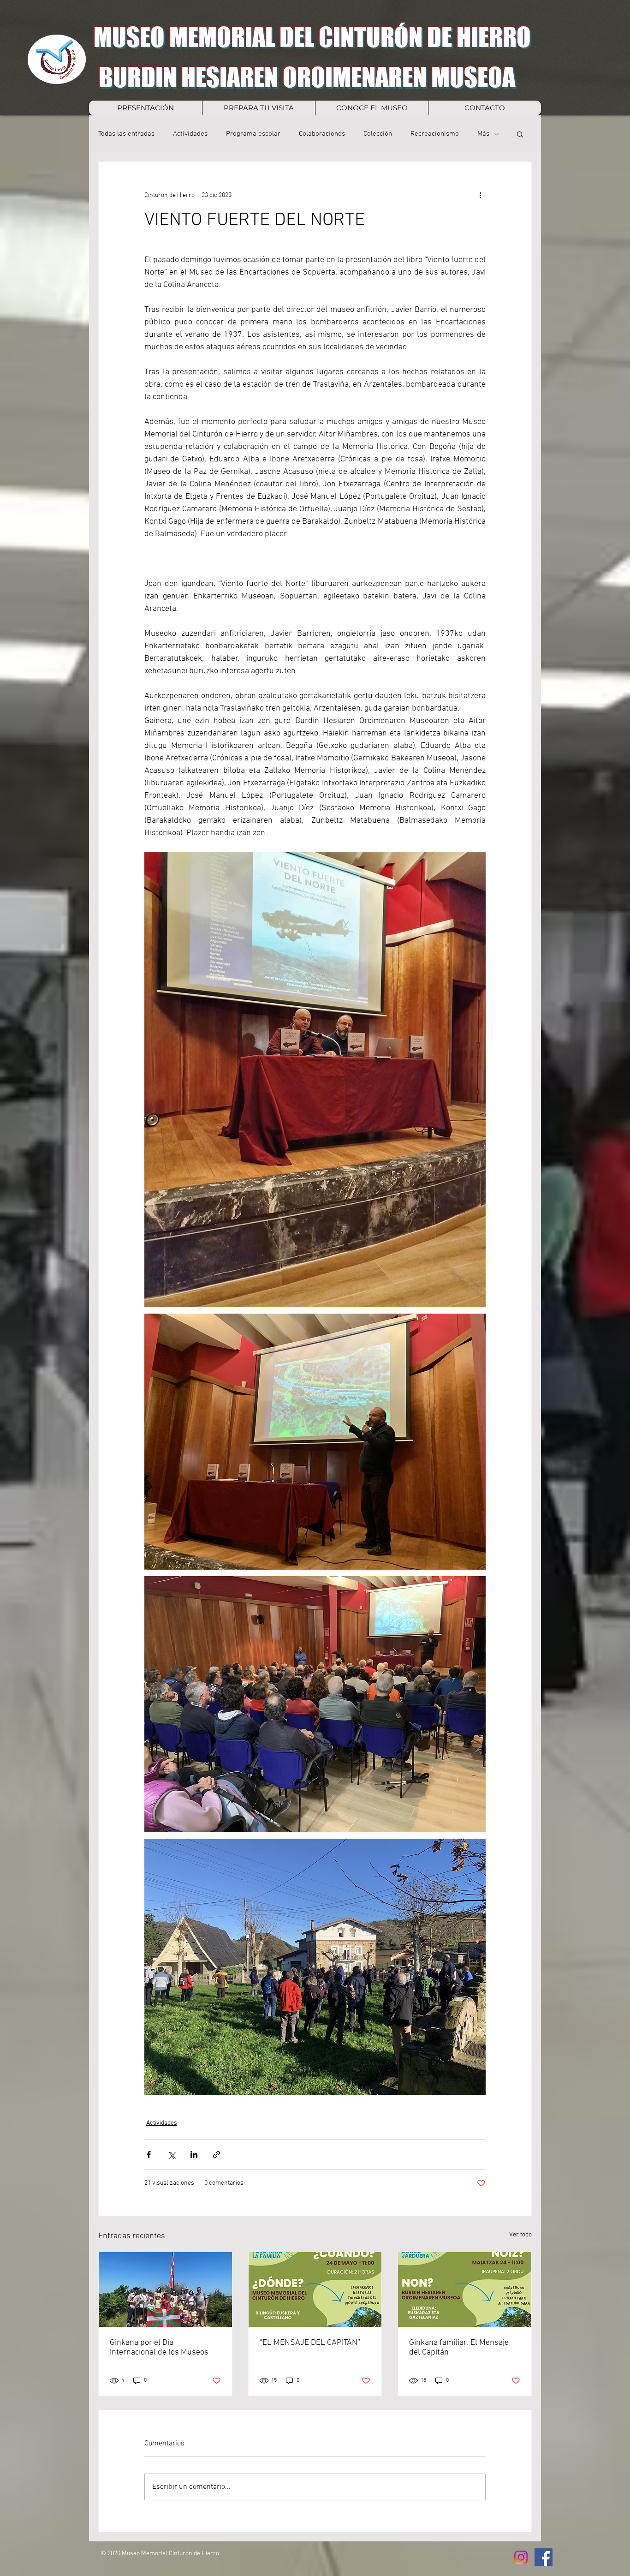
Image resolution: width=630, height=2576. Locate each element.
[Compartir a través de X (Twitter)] (171, 2155)
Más (483, 134)
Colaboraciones (322, 134)
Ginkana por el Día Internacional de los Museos (159, 2348)
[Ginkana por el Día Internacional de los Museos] (165, 2289)
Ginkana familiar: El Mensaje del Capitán (459, 2348)
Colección (378, 134)
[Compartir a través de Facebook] (149, 2155)
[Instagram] (521, 2557)
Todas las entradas (126, 134)
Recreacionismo (435, 134)
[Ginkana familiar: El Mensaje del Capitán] (465, 2289)
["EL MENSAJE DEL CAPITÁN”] (315, 2289)
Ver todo (520, 2235)
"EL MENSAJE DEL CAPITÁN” (310, 2343)
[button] (520, 134)
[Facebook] (544, 2557)
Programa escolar (253, 134)
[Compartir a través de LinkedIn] (194, 2155)
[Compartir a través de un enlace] (217, 2155)
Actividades (190, 134)
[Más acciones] (480, 195)
